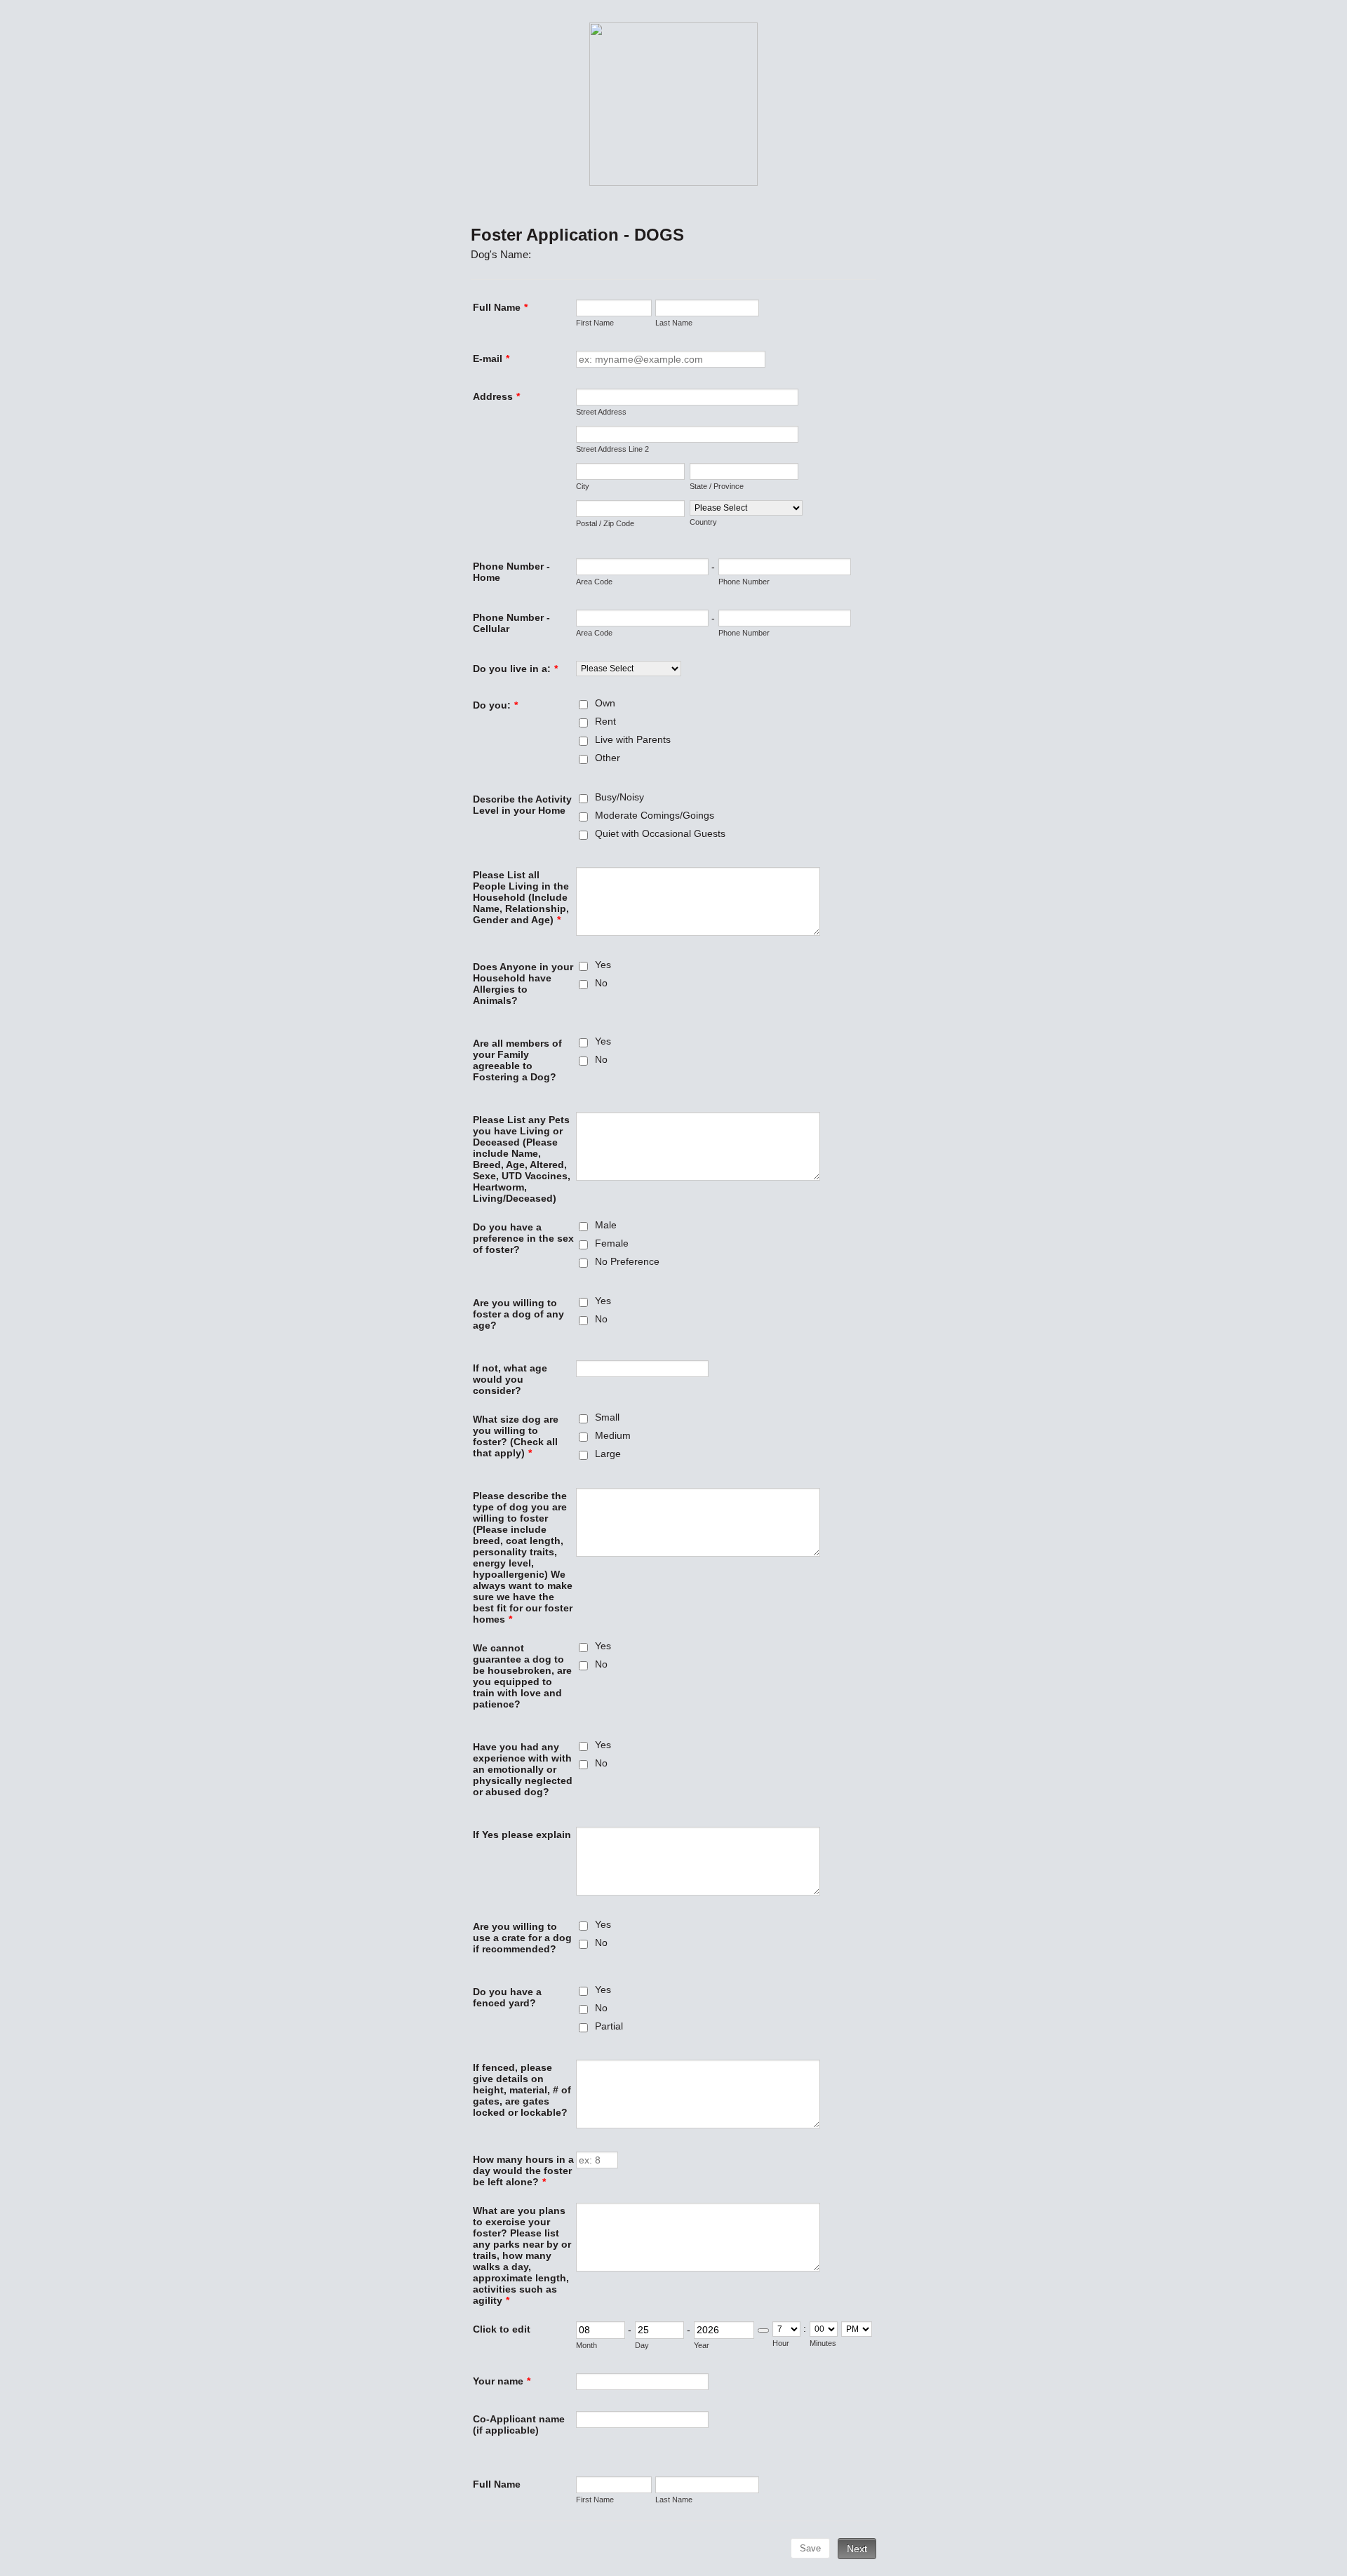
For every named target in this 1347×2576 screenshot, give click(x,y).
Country (703, 522)
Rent (605, 721)
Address (496, 396)
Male (606, 1225)
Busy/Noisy (619, 797)
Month (587, 2345)
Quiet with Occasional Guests (660, 833)
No (601, 983)
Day (642, 2345)
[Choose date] (763, 2330)
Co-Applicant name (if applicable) (519, 2424)
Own (605, 703)
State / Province (717, 486)
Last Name (674, 323)
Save (810, 2548)
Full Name (500, 307)
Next (857, 2549)
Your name (502, 2381)
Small (607, 1417)
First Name (595, 323)
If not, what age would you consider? (510, 1379)
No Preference (627, 1261)
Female (612, 1243)
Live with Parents (633, 739)
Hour (781, 2343)
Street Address (601, 412)
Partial (609, 2026)
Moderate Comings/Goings (655, 815)
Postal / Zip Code (605, 523)
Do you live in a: (515, 669)
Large (608, 1454)
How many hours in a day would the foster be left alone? (523, 2171)
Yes (603, 965)
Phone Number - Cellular (511, 623)
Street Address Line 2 (612, 449)
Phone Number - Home (511, 572)
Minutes (823, 2343)
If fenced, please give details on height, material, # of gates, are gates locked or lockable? (522, 2090)
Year (702, 2345)
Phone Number (744, 582)
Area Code (594, 582)
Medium (613, 1435)
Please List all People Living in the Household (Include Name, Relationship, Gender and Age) (521, 897)
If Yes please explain (522, 1834)
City (583, 486)
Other (608, 758)
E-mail (491, 358)
